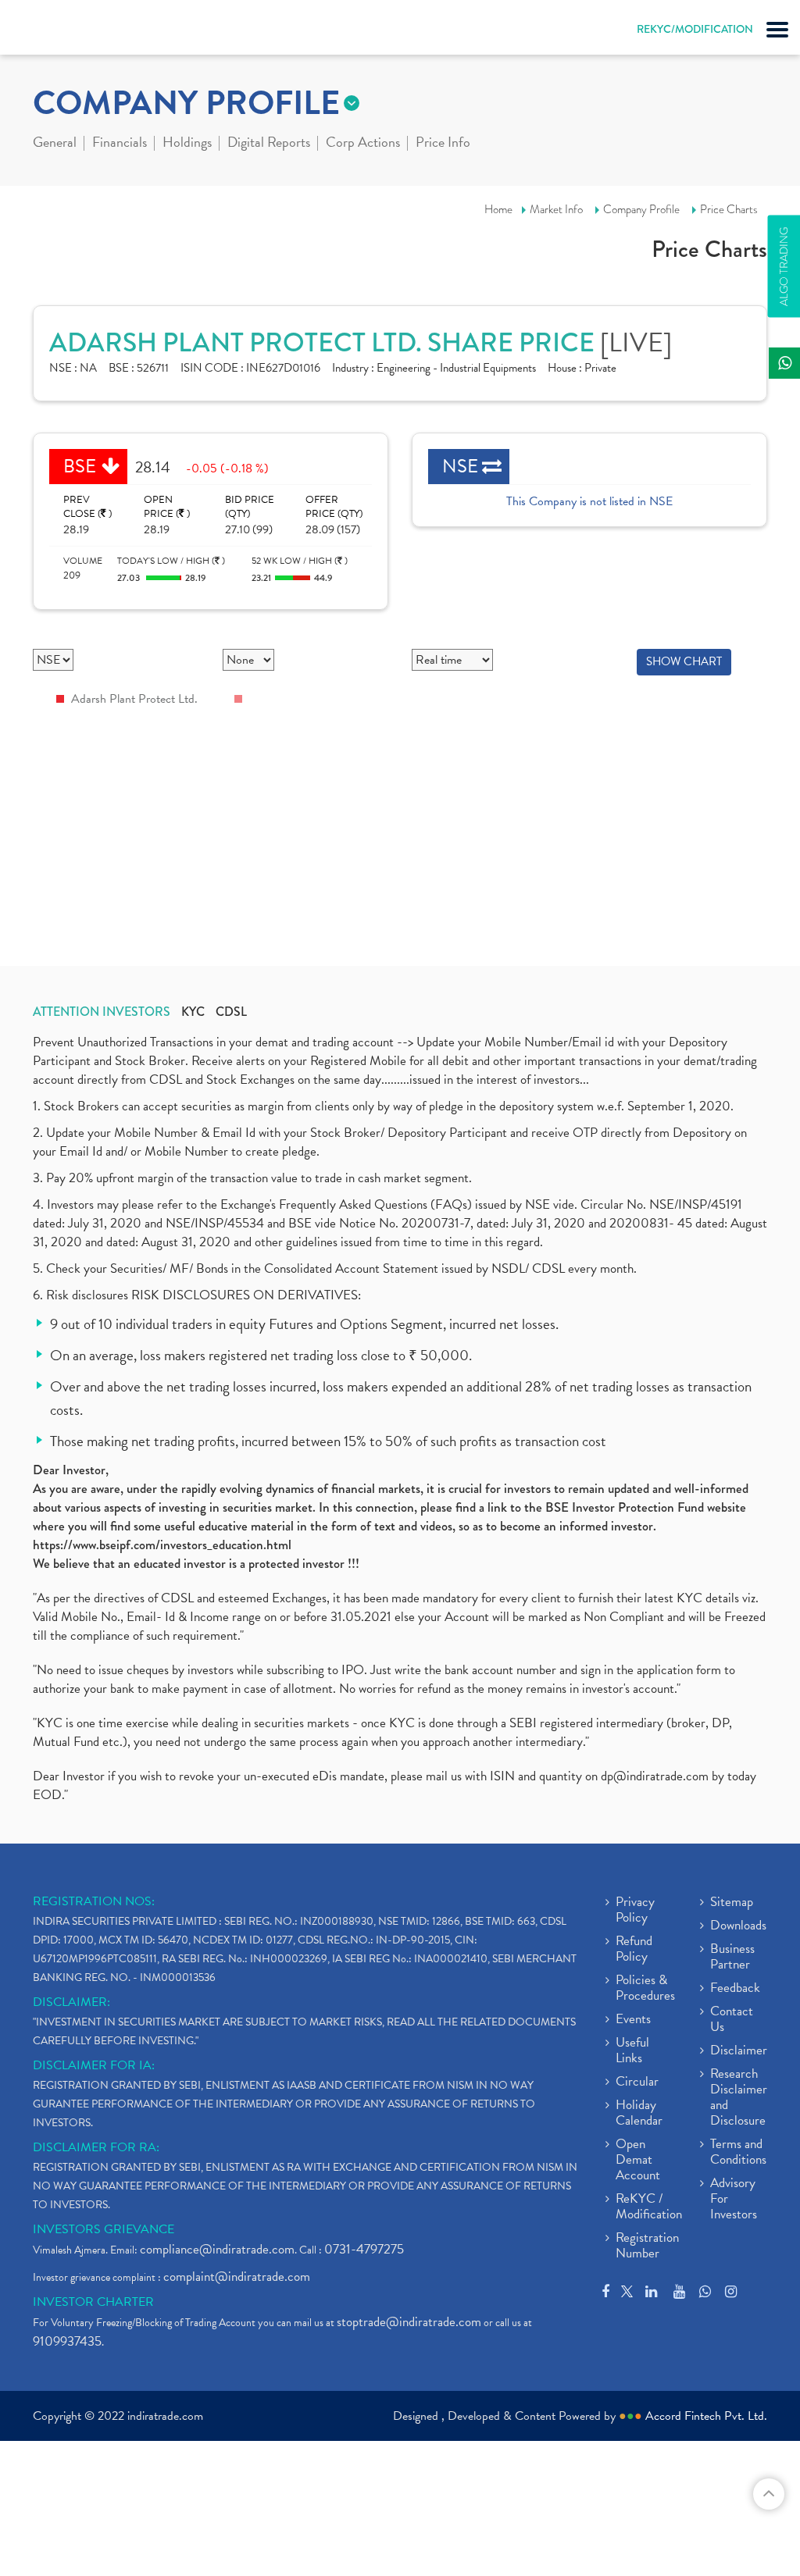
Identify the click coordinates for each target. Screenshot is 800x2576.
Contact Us (732, 2020)
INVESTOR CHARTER (93, 2302)
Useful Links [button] (632, 2051)
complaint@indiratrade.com (237, 2277)
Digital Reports (269, 144)
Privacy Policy (635, 1911)
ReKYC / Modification (649, 2207)
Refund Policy (634, 1950)
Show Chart (684, 661)
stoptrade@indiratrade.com (409, 2322)
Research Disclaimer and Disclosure (739, 2098)
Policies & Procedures (645, 1989)
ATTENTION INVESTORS (102, 1012)
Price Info (443, 144)
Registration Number (647, 2246)
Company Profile (641, 209)
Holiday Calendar (639, 2114)
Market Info (556, 209)
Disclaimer (739, 2051)
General (55, 144)
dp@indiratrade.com (656, 1776)
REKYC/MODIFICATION (695, 29)
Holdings (187, 144)
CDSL (231, 1012)
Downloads (738, 1926)
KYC (193, 1012)
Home (498, 209)
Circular (637, 2083)
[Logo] (51, 31)
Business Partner (732, 1958)
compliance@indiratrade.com (217, 2249)
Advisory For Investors (734, 2200)
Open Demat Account (638, 2161)
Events (633, 2020)
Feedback (735, 1989)
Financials (120, 144)
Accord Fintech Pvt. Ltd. (706, 2416)
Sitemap (732, 1903)
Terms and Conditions (738, 2153)
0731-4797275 (364, 2249)
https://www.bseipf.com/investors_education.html (162, 1545)
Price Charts (729, 209)
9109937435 (67, 2341)
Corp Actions (363, 144)
